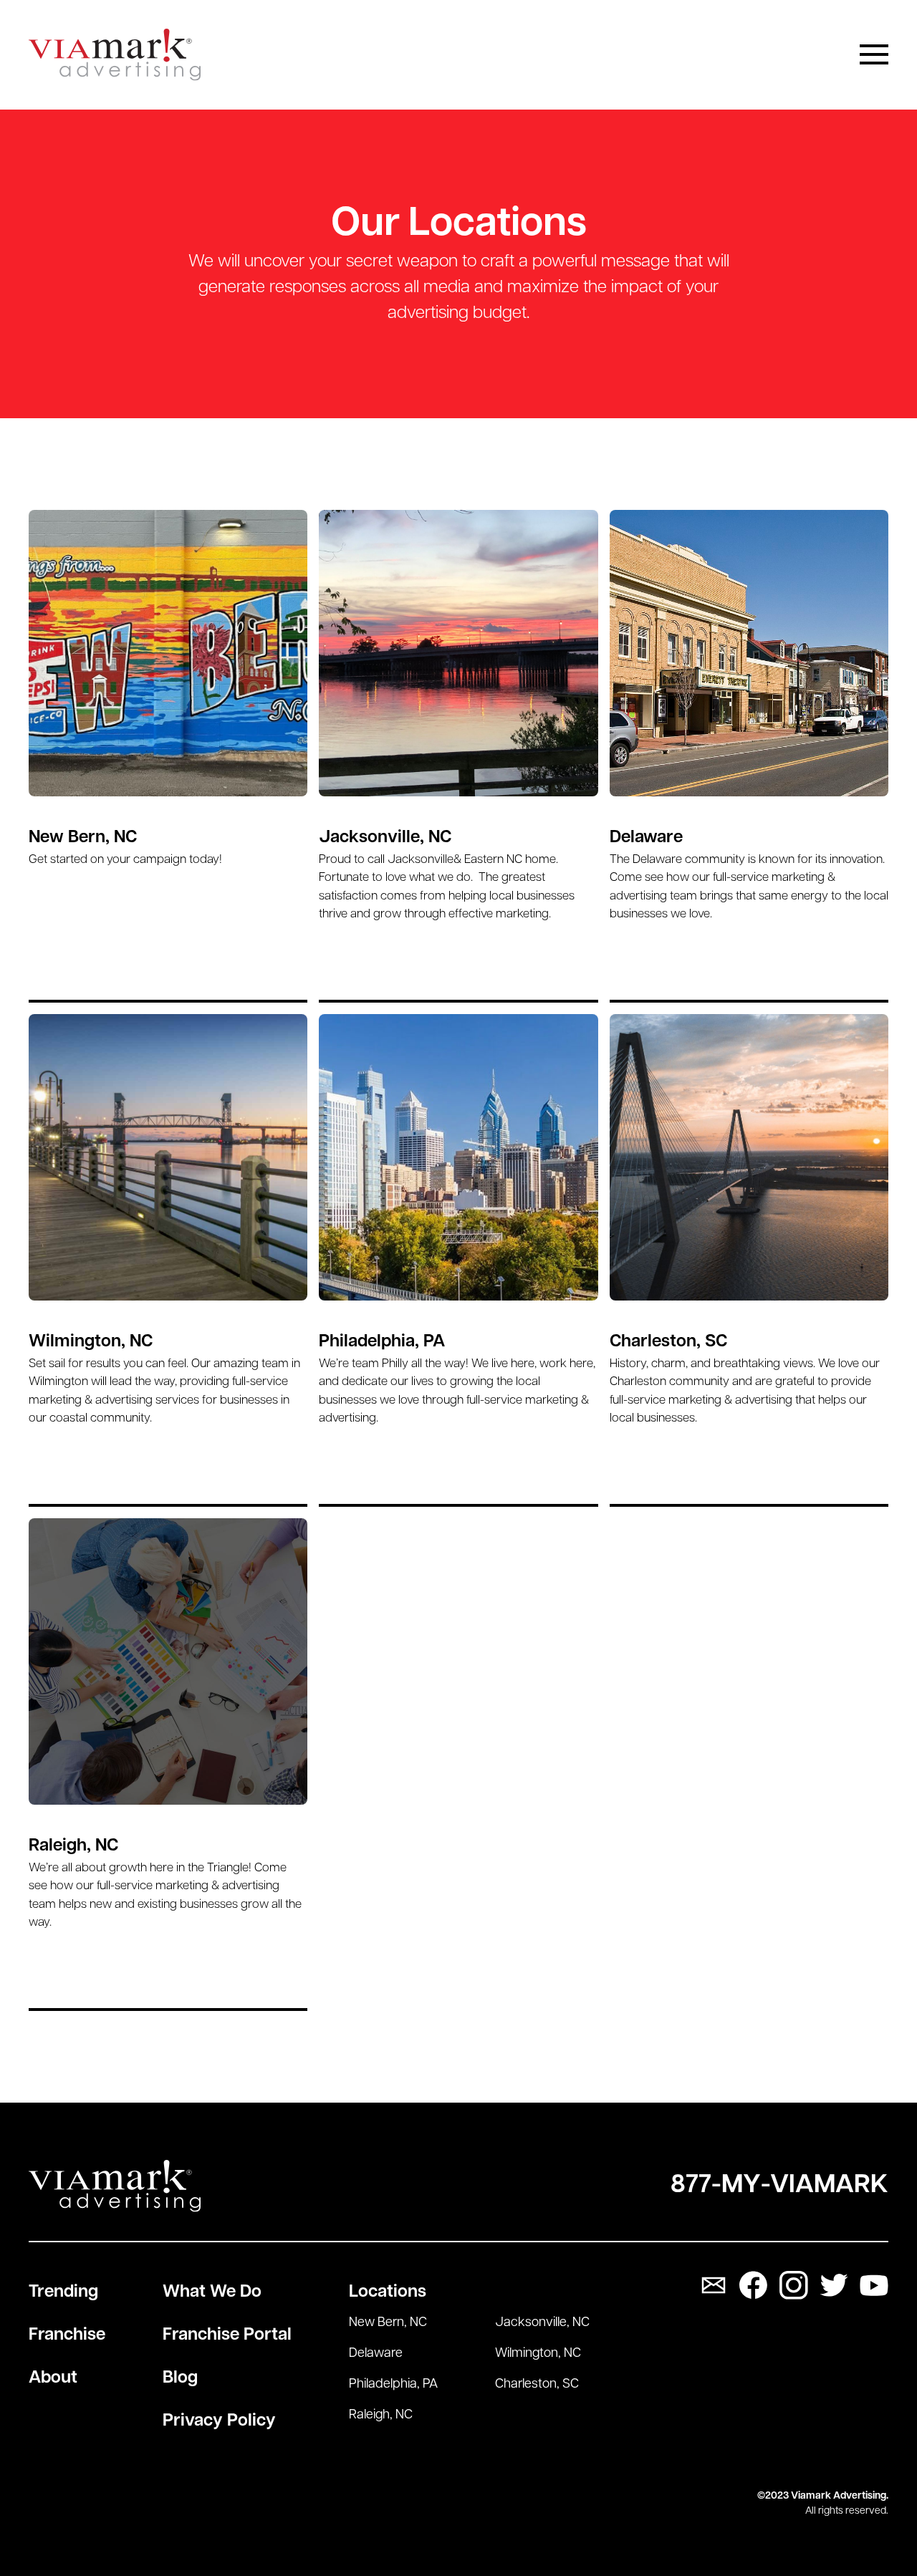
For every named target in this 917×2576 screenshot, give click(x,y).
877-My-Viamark (779, 2186)
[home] (115, 55)
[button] (874, 54)
